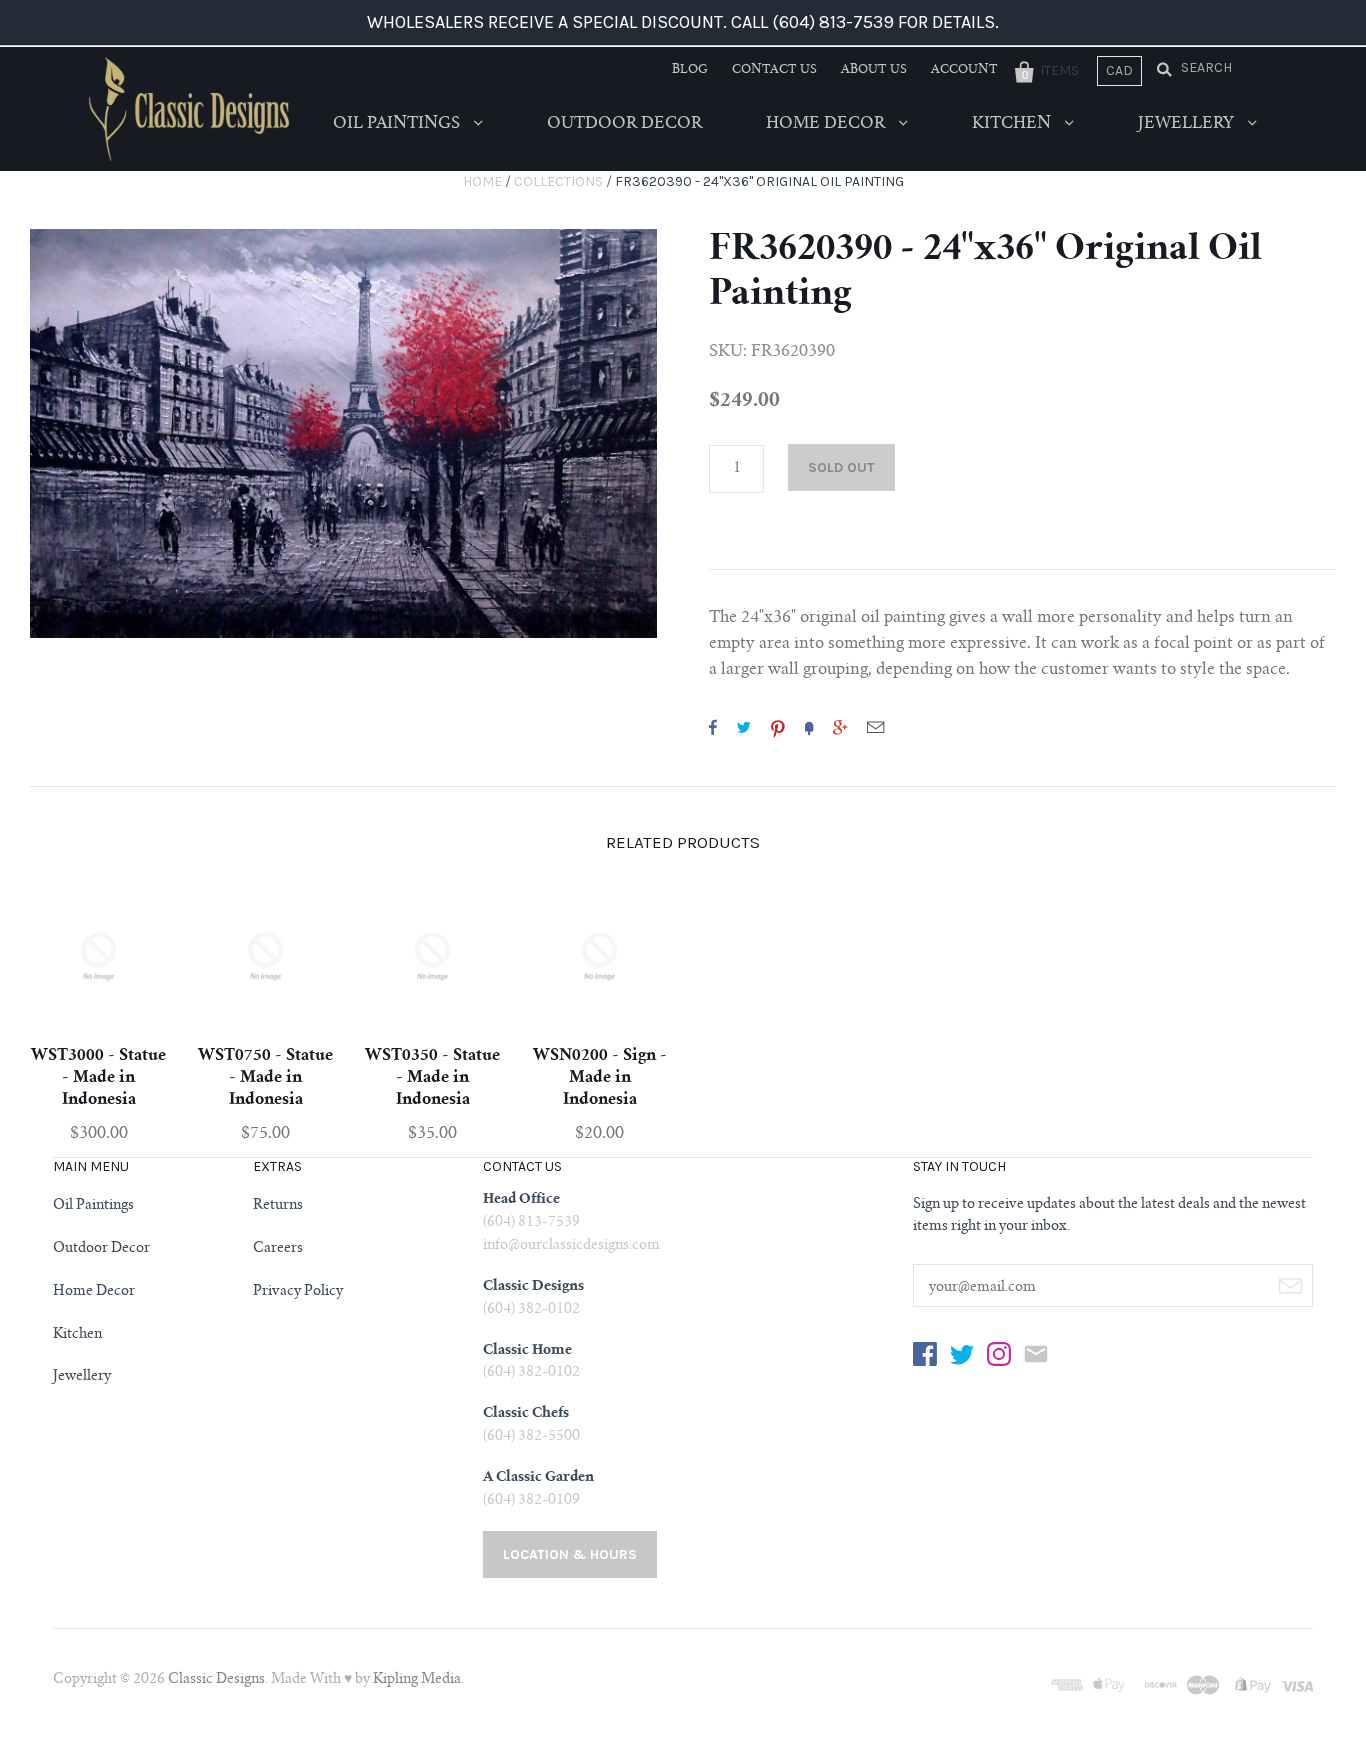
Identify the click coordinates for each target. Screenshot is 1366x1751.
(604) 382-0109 (531, 1501)
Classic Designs (216, 1680)
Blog (690, 70)
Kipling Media (417, 1680)
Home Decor (827, 124)
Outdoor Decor (624, 124)
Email (875, 727)
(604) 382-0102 (531, 1310)
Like (713, 727)
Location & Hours (570, 1554)
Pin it (778, 727)
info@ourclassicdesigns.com (571, 1246)
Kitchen (1013, 124)
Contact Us (774, 70)
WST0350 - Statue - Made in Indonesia (432, 1078)
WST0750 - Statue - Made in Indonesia (265, 1078)
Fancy (809, 727)
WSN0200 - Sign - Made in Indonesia (600, 1078)
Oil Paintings (398, 124)
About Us (874, 70)
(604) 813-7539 (531, 1223)
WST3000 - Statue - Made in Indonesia (98, 1078)
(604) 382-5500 (531, 1437)
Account (964, 70)
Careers (278, 1249)
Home (482, 181)
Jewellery (1188, 124)
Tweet (744, 727)
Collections (558, 181)
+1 (840, 727)
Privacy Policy (298, 1292)
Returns (278, 1206)
